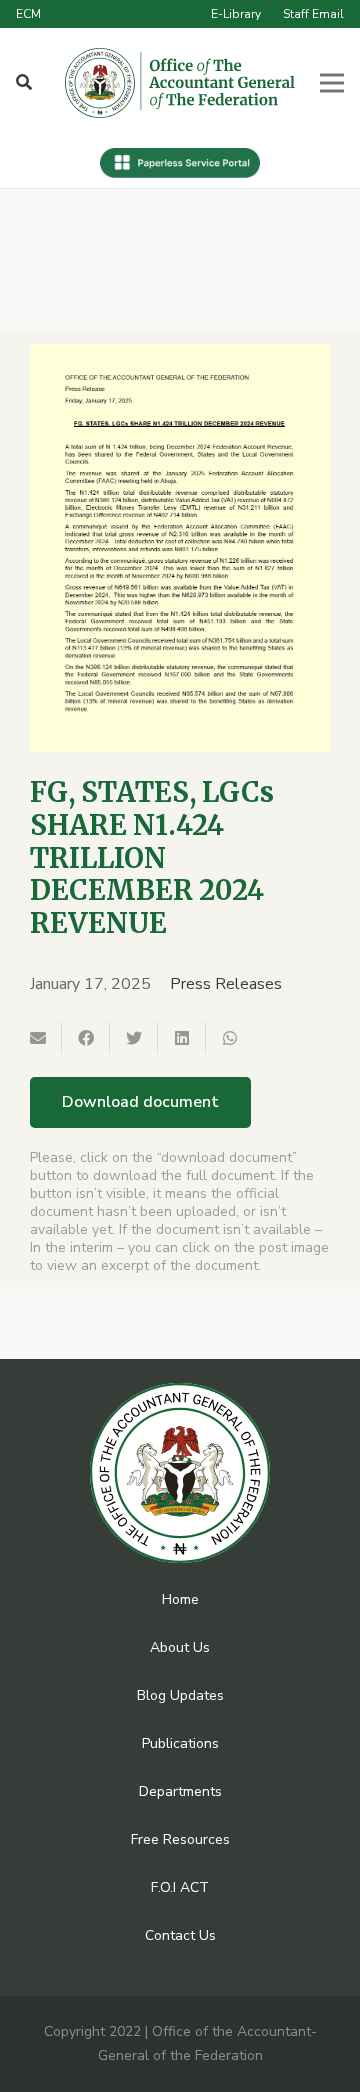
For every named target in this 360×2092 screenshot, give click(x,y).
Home (180, 1599)
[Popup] (24, 83)
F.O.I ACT (180, 1887)
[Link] (180, 83)
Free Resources (180, 1839)
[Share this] (86, 1038)
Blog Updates (180, 1695)
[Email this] (38, 1038)
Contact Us (180, 1935)
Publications (180, 1743)
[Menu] (332, 83)
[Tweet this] (134, 1038)
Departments (180, 1791)
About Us (180, 1647)
